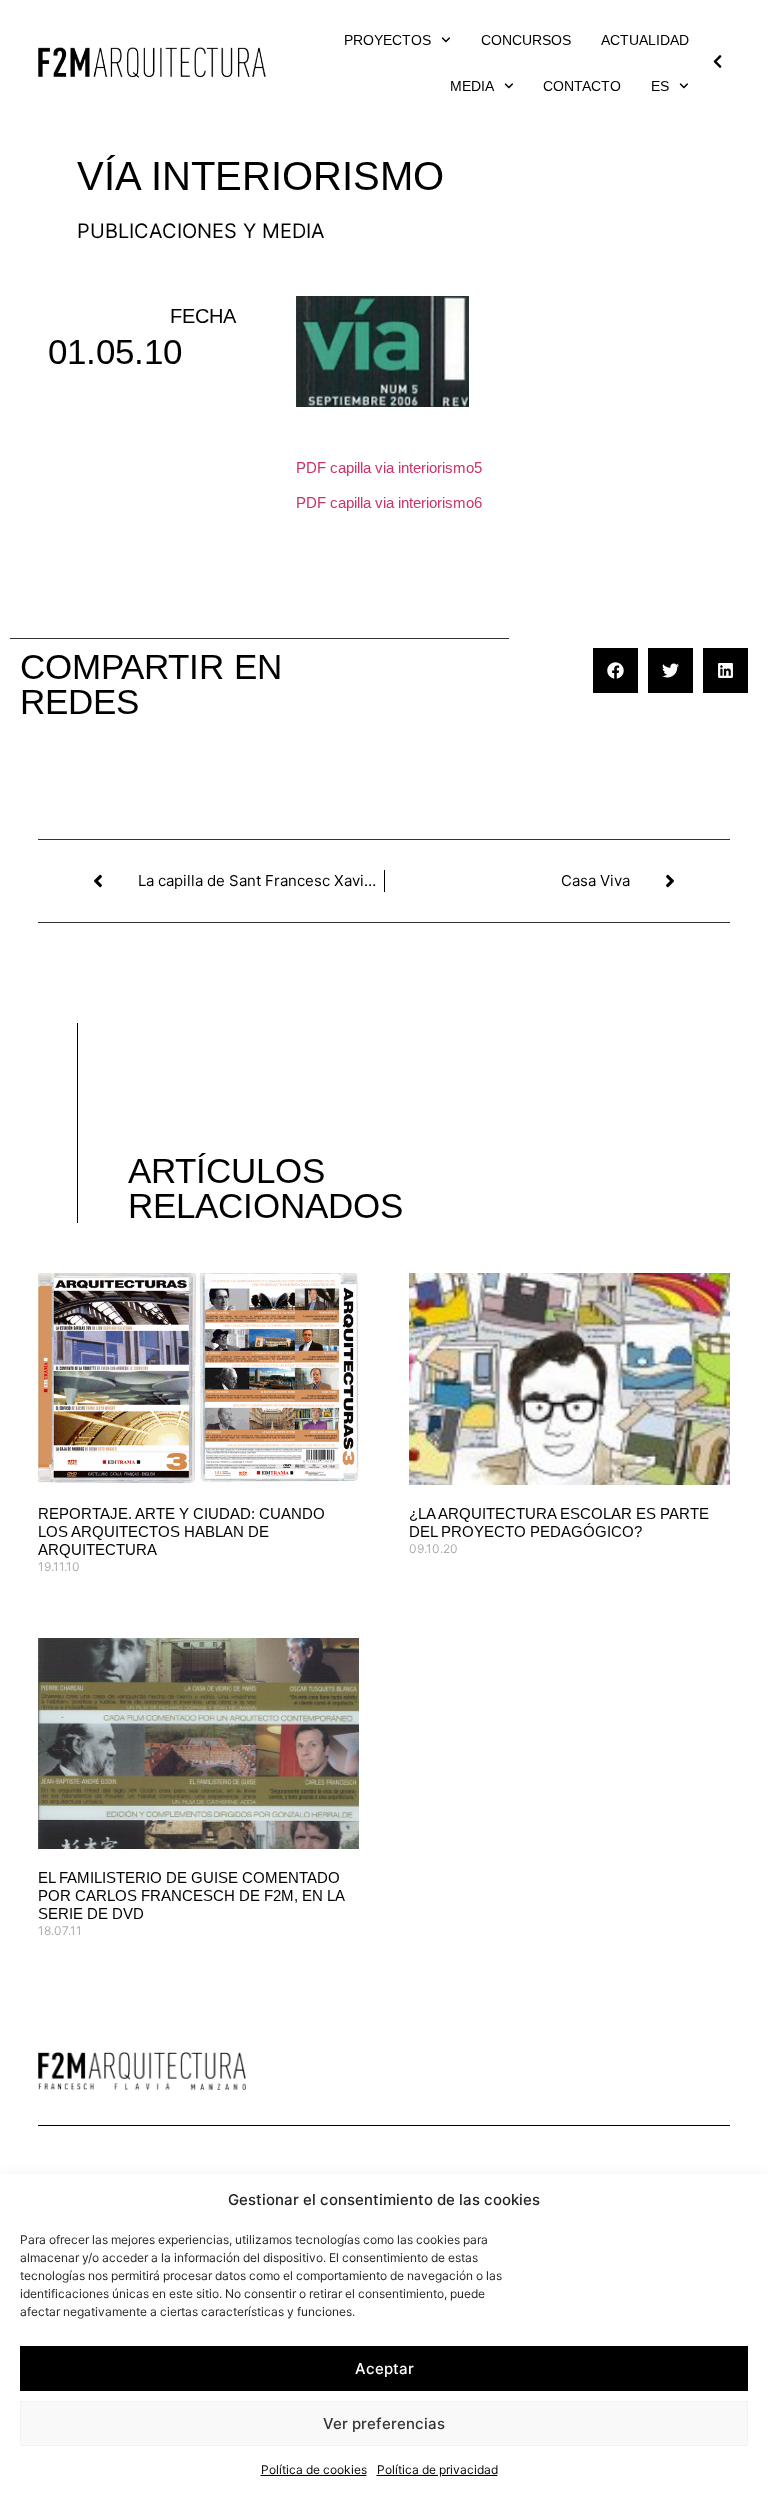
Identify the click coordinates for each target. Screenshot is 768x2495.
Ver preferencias (384, 2423)
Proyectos (387, 40)
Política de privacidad (437, 2469)
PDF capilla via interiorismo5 (389, 467)
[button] (615, 670)
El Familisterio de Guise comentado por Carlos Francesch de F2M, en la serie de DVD (191, 1895)
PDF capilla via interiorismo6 (389, 502)
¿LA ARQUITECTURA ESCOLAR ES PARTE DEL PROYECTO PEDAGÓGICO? (559, 1522)
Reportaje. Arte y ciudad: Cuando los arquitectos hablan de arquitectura (181, 1531)
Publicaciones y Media (201, 231)
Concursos (526, 40)
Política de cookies (314, 2469)
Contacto (582, 86)
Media (472, 86)
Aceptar (384, 2368)
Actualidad (645, 40)
